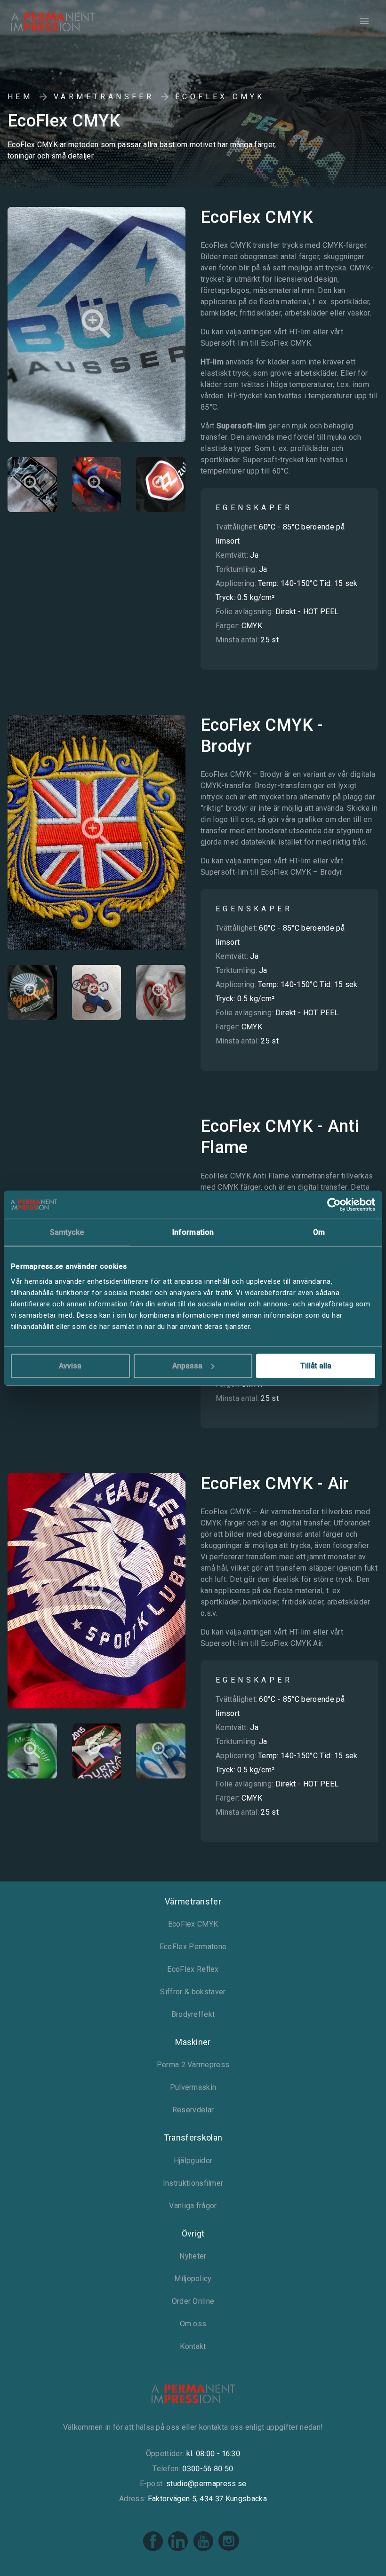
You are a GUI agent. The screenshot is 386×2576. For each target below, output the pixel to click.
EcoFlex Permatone (193, 1947)
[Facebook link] (154, 2549)
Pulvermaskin (193, 2087)
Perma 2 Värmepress (193, 2065)
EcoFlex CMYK (193, 1924)
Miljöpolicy (193, 2279)
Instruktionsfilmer (193, 2183)
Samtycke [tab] (67, 1232)
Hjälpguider (193, 2161)
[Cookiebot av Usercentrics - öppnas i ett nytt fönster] (334, 1205)
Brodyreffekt (193, 2014)
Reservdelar (193, 2110)
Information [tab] (193, 1232)
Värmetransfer (104, 97)
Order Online (193, 2301)
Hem (20, 97)
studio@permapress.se (206, 2484)
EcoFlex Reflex (193, 1969)
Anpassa (187, 1365)
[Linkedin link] (179, 2549)
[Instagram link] (229, 2549)
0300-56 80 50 (208, 2469)
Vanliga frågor (193, 2206)
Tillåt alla (316, 1365)
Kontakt (193, 2346)
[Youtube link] (204, 2549)
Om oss (193, 2324)
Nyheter (193, 2256)
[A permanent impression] (68, 22)
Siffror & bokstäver (193, 1992)
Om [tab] (319, 1232)
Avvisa (70, 1365)
